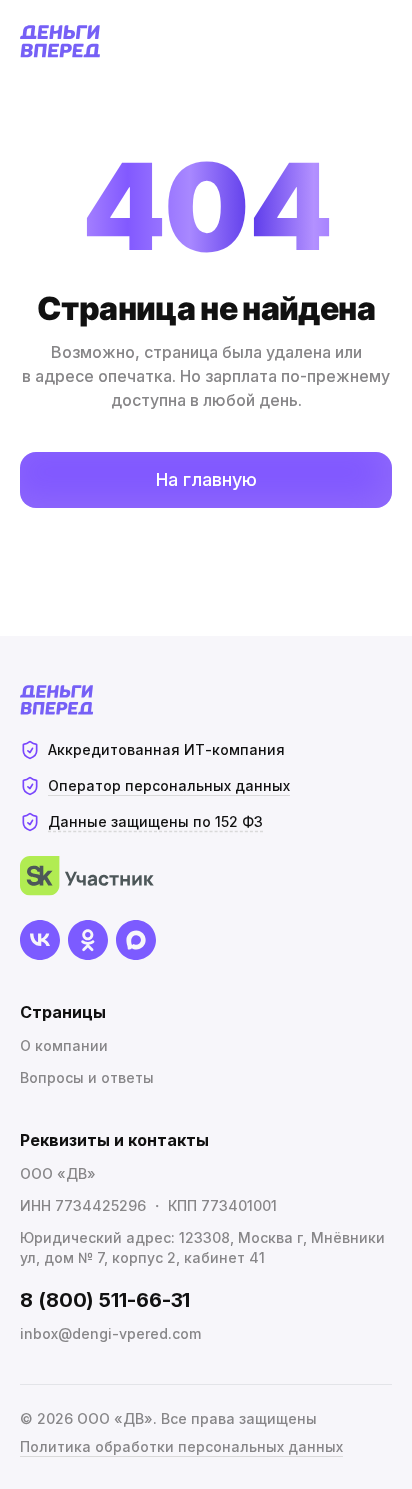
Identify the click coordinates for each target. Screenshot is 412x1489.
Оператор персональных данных (169, 785)
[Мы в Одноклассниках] (88, 940)
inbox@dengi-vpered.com (110, 1333)
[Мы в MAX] (136, 940)
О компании (64, 1045)
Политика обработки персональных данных (181, 1446)
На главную (206, 479)
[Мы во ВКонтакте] (40, 940)
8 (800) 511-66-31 (105, 1300)
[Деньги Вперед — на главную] (60, 41)
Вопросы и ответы (87, 1077)
